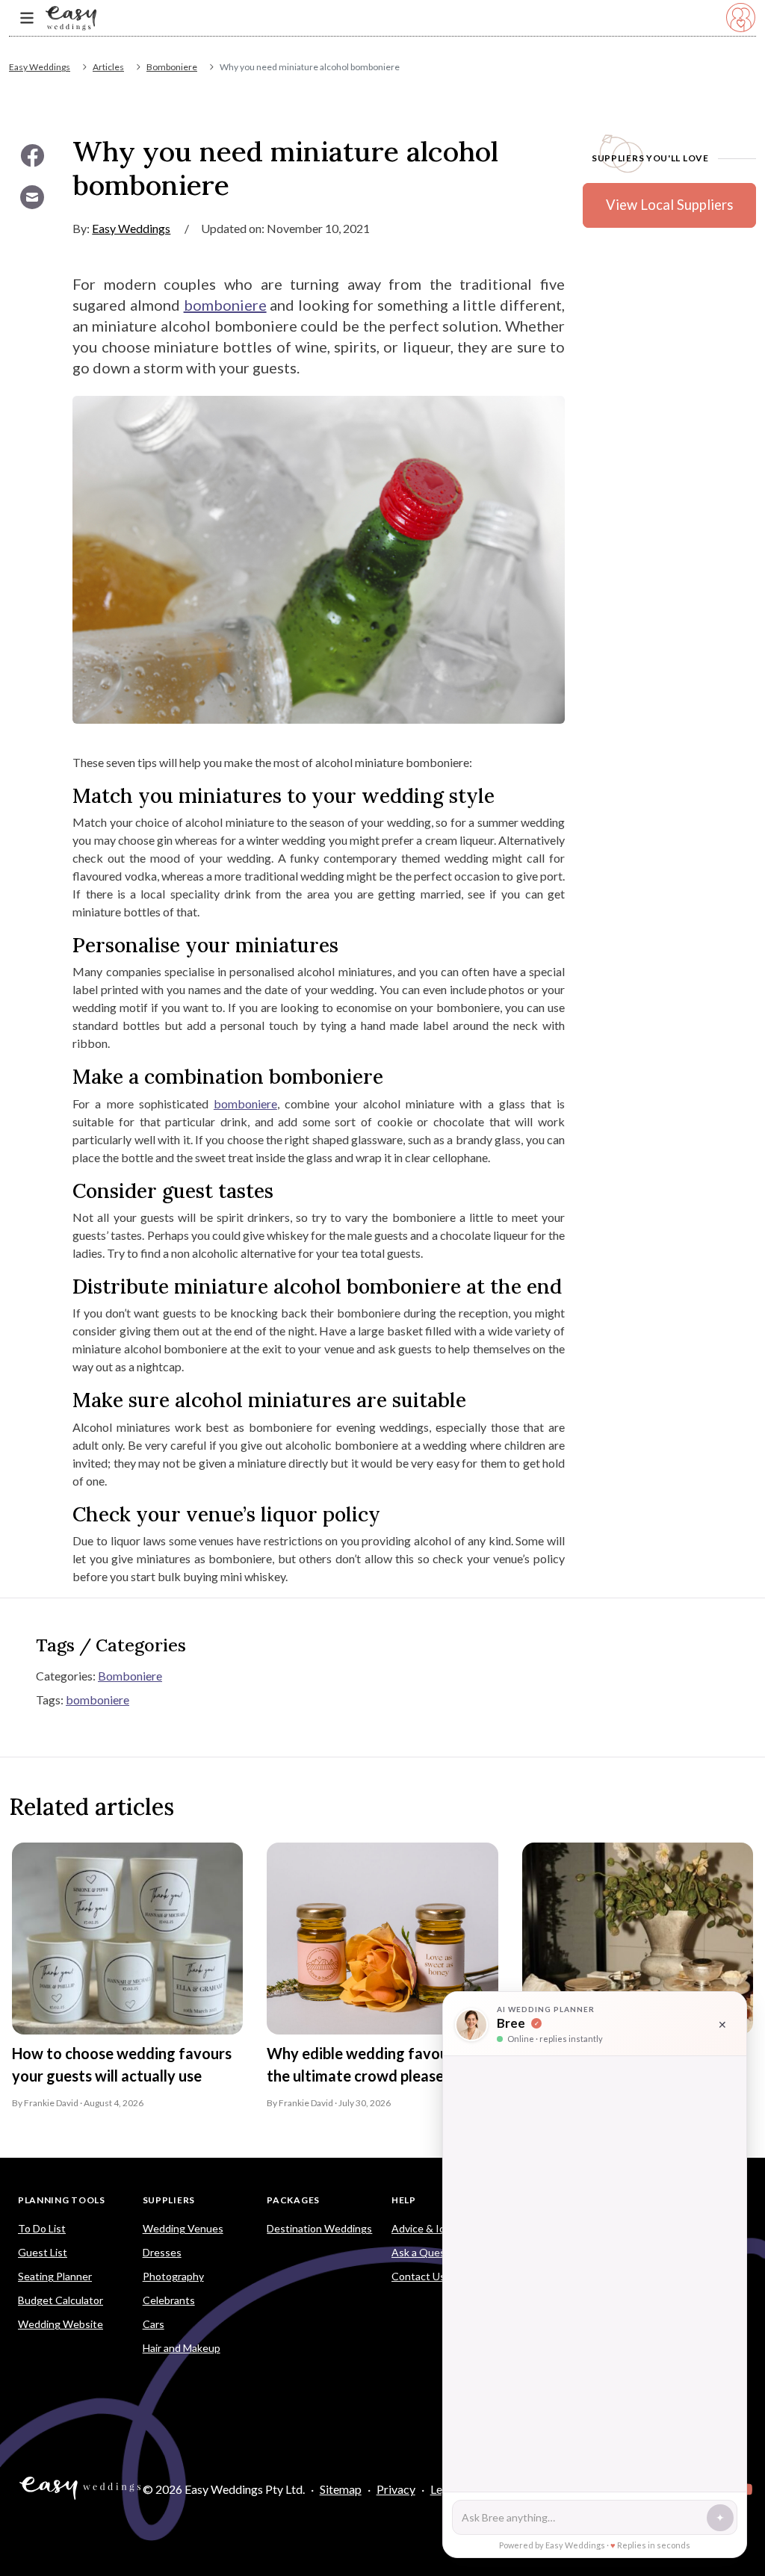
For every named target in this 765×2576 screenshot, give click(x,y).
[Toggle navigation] (27, 18)
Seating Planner (55, 2276)
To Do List (42, 2228)
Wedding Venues (183, 2228)
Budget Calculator (61, 2300)
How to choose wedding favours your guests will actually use (122, 2064)
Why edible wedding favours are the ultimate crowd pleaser (377, 2064)
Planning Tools (62, 2200)
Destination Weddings (319, 2228)
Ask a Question (428, 2252)
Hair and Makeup (182, 2348)
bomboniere (225, 305)
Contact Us (418, 2276)
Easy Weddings (40, 67)
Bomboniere (172, 67)
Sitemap (341, 2489)
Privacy (396, 2489)
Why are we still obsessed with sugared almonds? (626, 2064)
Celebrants (169, 2300)
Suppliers (169, 2200)
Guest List (43, 2252)
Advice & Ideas (427, 2228)
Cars (154, 2324)
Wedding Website (61, 2324)
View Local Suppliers (669, 205)
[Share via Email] (32, 197)
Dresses (162, 2252)
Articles (108, 67)
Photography (173, 2276)
